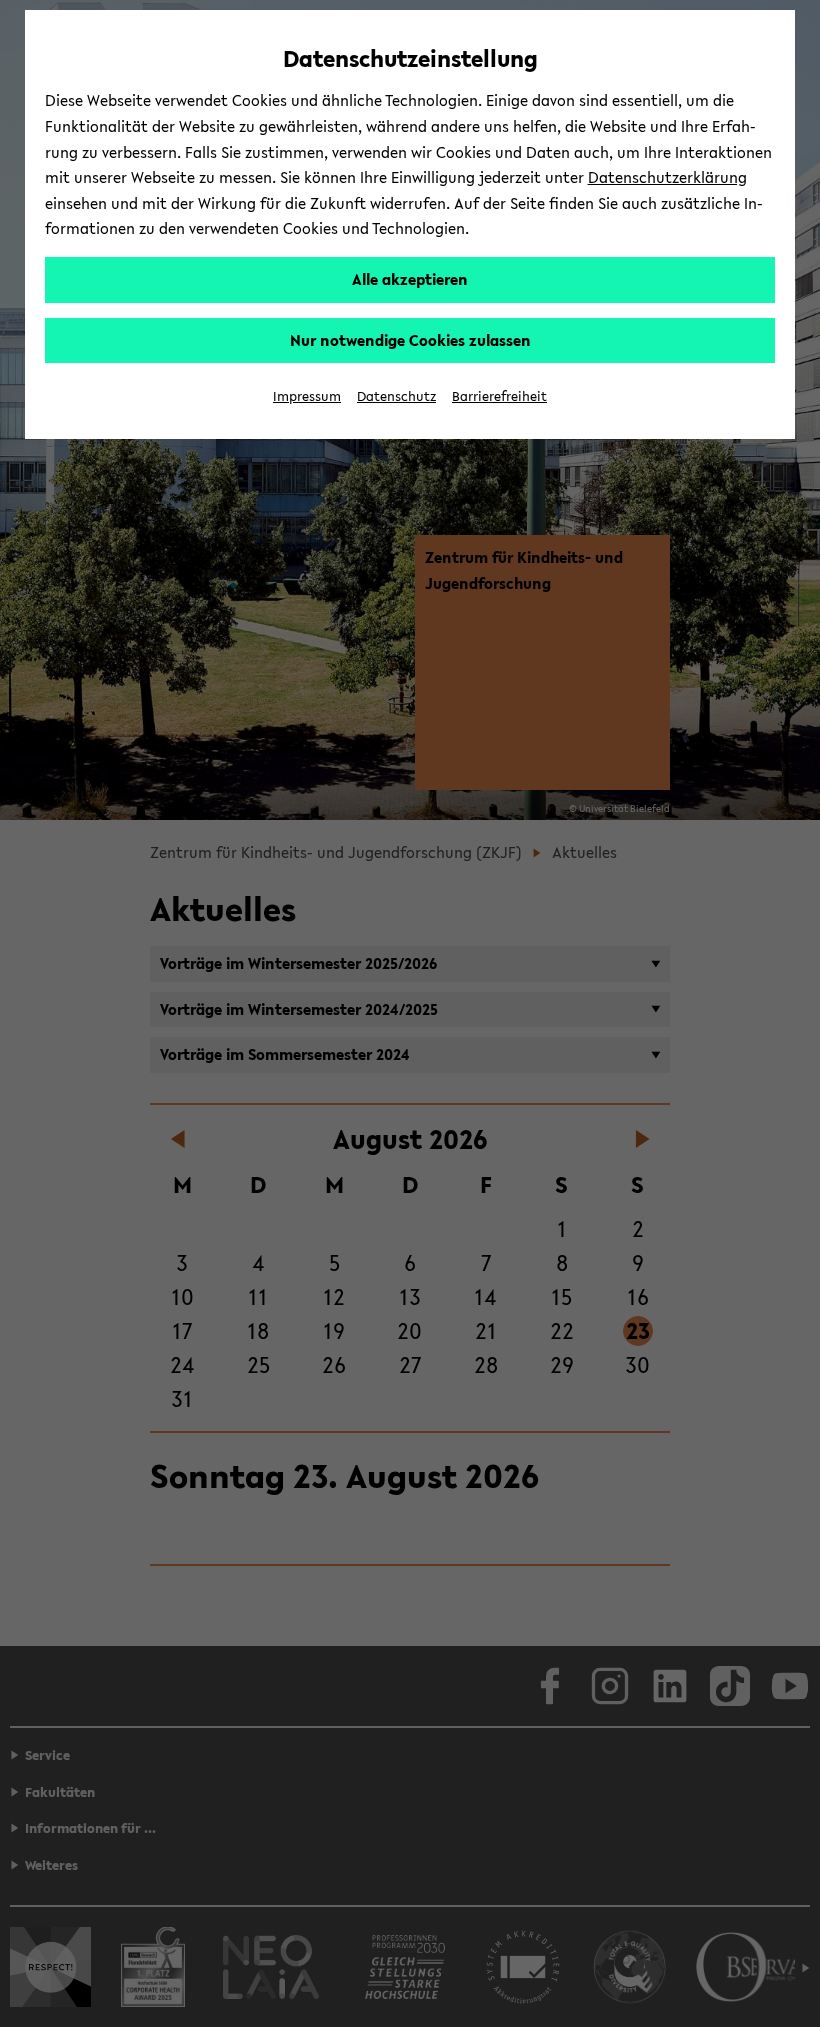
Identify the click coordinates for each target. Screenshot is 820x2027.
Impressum (307, 396)
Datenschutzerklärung (667, 177)
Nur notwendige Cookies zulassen (410, 340)
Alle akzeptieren (410, 279)
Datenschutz (396, 396)
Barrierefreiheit (499, 396)
